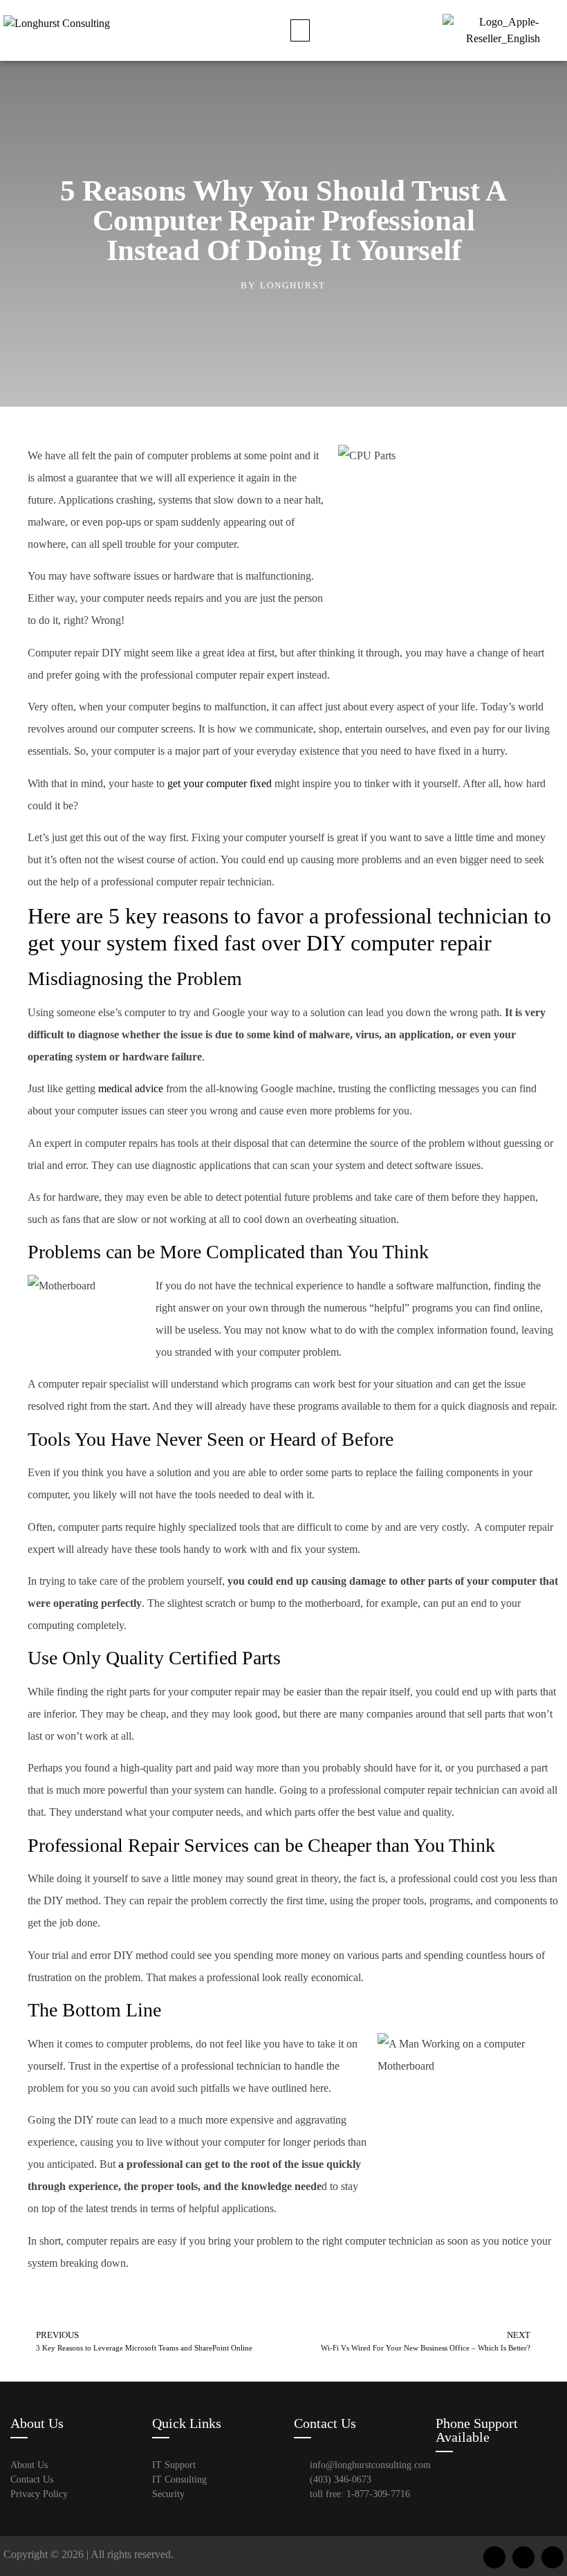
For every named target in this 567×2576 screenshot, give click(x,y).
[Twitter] (523, 2557)
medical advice (131, 1088)
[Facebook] (494, 2557)
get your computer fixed (220, 783)
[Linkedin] (552, 2557)
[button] (300, 30)
